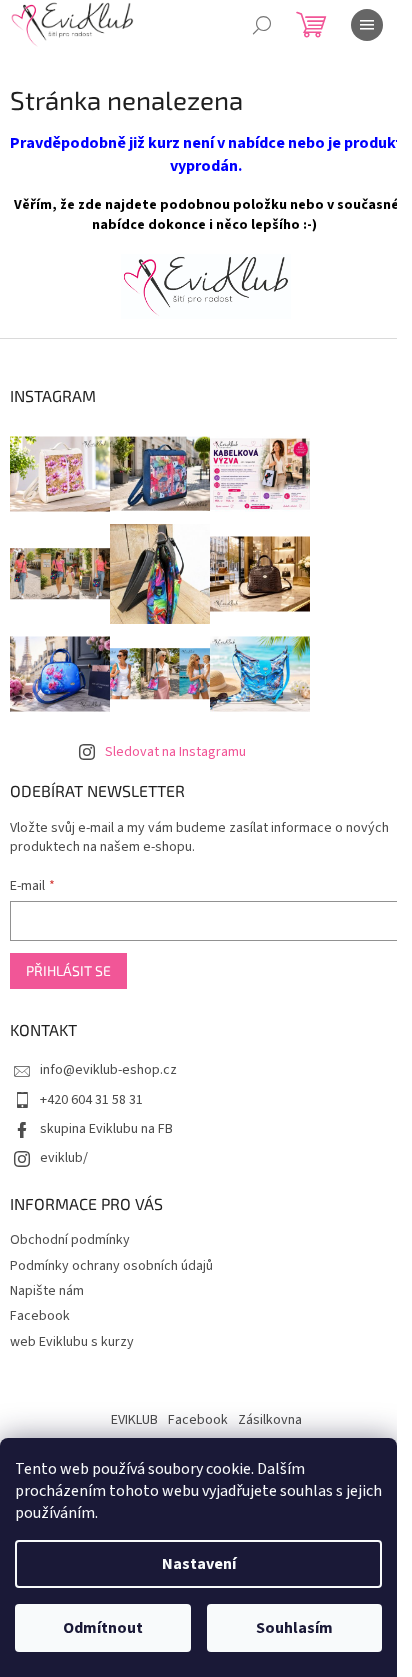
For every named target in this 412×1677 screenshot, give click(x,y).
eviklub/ (64, 1158)
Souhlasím (294, 1628)
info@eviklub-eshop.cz (108, 1070)
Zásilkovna (270, 1420)
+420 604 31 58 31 (91, 1100)
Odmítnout (103, 1628)
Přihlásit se (68, 970)
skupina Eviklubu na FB (106, 1129)
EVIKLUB (134, 1420)
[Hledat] (262, 25)
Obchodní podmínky (70, 1240)
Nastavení (199, 1564)
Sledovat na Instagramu (175, 752)
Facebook (40, 1316)
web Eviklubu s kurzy (72, 1342)
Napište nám (47, 1291)
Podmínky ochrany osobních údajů (111, 1266)
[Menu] (367, 25)
